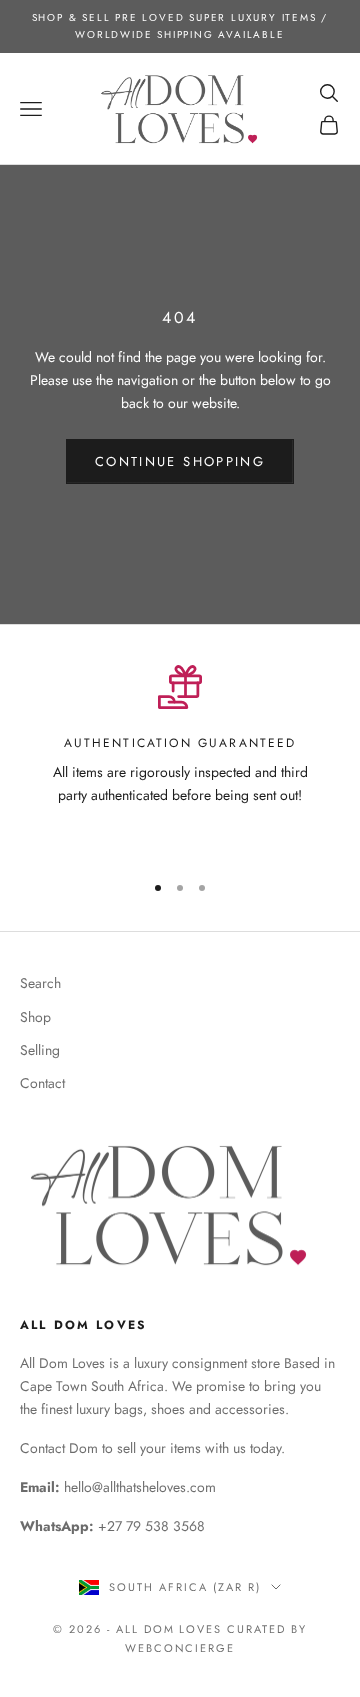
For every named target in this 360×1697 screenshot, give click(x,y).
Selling (40, 1050)
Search (40, 983)
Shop (35, 1017)
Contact (42, 1083)
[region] (180, 759)
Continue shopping (180, 461)
